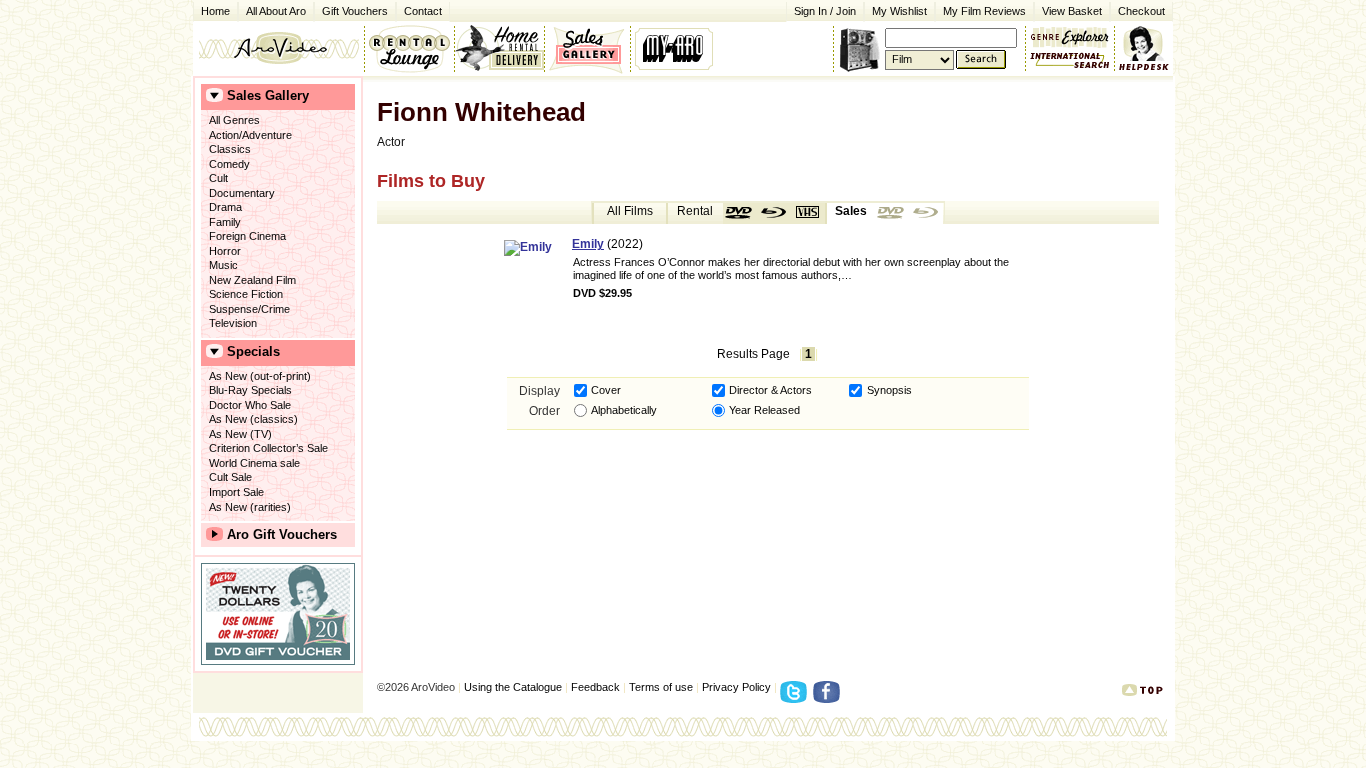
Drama (225, 207)
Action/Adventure (250, 135)
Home (215, 11)
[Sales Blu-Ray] (926, 213)
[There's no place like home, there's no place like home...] (278, 48)
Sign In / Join (825, 11)
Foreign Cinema (247, 236)
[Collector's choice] (587, 48)
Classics (230, 149)
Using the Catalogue (513, 687)
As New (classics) (253, 419)
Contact (419, 9)
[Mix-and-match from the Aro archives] (1070, 35)
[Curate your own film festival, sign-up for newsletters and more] (675, 48)
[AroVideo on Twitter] (796, 698)
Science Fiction (246, 294)
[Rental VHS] (808, 213)
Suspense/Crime (249, 309)
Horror (225, 251)
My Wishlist (899, 11)
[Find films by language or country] (1070, 61)
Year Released (764, 410)
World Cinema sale (254, 463)
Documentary (242, 193)
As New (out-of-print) (260, 376)
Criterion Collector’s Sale (268, 448)
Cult (218, 178)
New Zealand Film (252, 280)
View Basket (1068, 9)
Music (223, 265)
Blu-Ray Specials (250, 390)
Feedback (595, 687)
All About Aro (276, 11)
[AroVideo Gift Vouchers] (278, 614)
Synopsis (889, 390)
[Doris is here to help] (1144, 48)
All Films (630, 211)
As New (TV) (240, 434)
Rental (695, 211)
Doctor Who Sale (250, 405)
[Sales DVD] (892, 213)
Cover (606, 390)
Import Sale (236, 492)
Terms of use (661, 687)
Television (233, 323)
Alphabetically (624, 410)
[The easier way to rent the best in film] (499, 48)
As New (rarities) (250, 507)
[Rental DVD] (740, 213)
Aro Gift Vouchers (282, 534)
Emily (588, 244)
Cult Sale (230, 477)
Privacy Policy (736, 687)
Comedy (229, 164)
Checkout (1141, 11)
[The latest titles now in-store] (409, 48)
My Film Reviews (984, 11)
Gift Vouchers (355, 11)
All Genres (234, 120)
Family (225, 222)
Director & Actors (770, 390)
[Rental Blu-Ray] (774, 213)
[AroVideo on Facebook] (829, 698)
